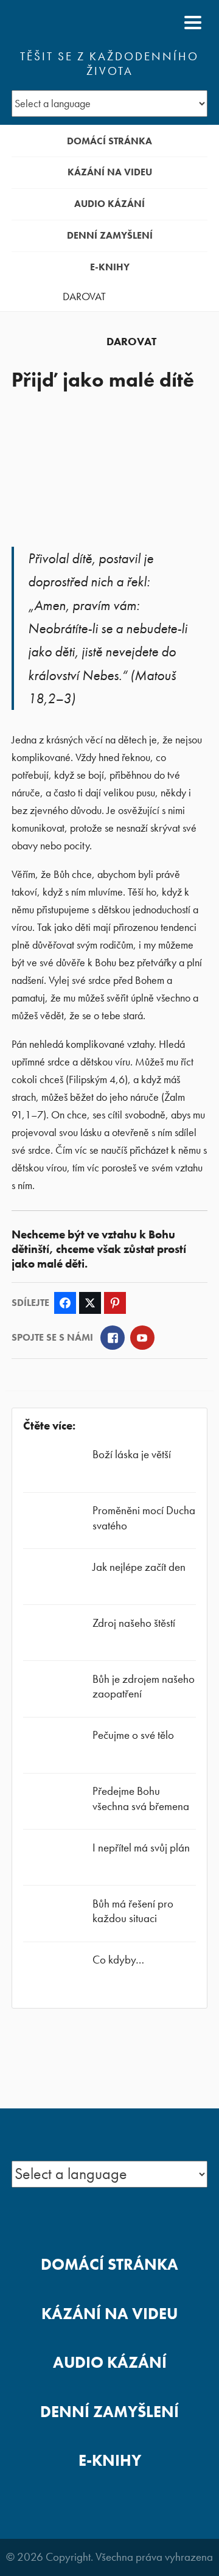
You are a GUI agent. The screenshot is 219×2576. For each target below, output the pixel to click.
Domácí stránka (109, 141)
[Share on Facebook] (65, 1303)
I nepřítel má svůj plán (141, 1848)
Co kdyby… (118, 1960)
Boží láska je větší (132, 1454)
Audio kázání (109, 204)
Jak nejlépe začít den (139, 1567)
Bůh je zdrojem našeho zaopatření (144, 1686)
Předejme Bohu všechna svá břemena (141, 1798)
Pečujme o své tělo (133, 1735)
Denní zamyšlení (110, 235)
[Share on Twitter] (90, 1303)
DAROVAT (84, 297)
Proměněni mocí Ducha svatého (144, 1518)
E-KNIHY (110, 267)
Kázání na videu (110, 172)
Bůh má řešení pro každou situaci (133, 1911)
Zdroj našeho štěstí (134, 1623)
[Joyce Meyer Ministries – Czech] (71, 23)
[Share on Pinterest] (115, 1303)
